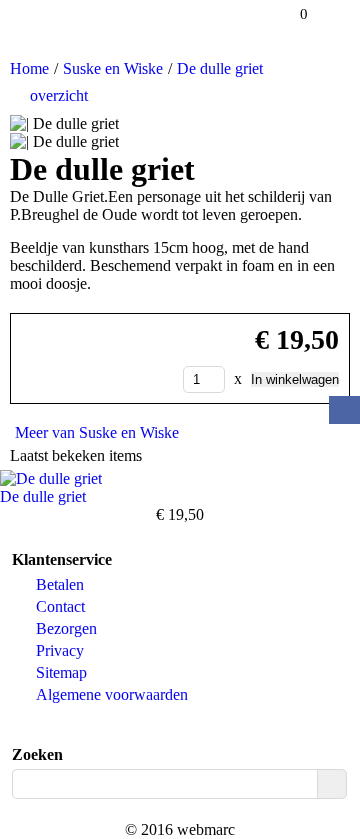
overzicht (59, 95)
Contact (60, 606)
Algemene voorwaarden (112, 694)
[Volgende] (347, 94)
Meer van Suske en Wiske (97, 432)
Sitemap (61, 672)
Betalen (60, 584)
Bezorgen (66, 628)
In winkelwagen (295, 379)
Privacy (60, 650)
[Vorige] (336, 94)
